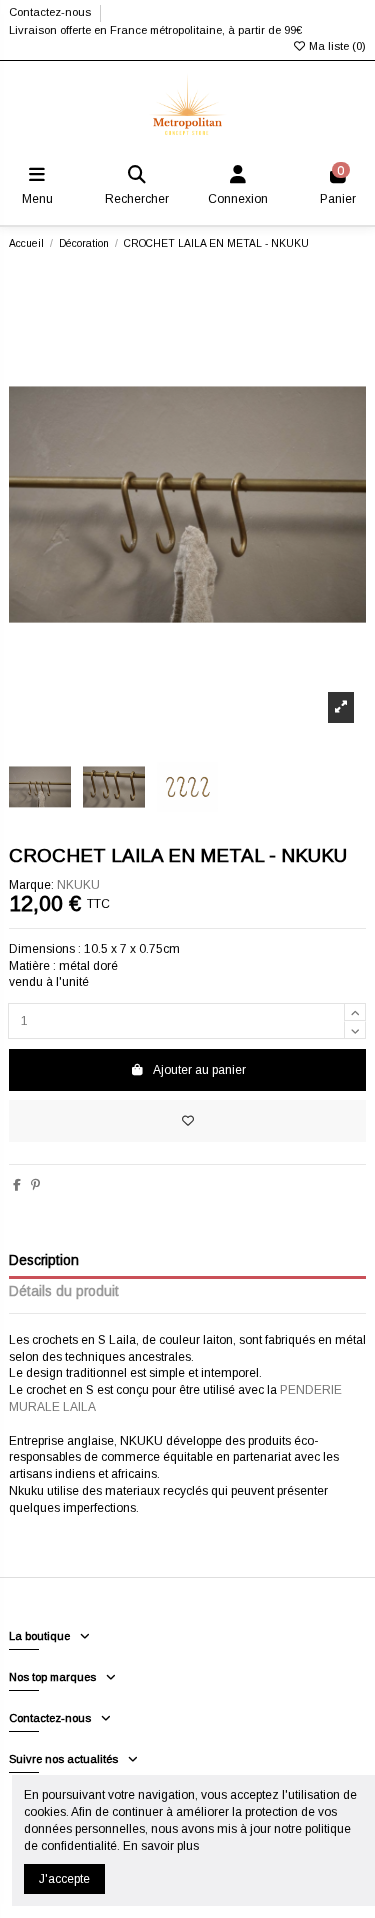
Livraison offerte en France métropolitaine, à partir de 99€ (155, 30)
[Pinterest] (35, 1185)
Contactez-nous (51, 12)
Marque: (31, 885)
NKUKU (78, 885)
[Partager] (17, 1185)
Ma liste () (336, 46)
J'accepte (64, 1879)
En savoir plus (161, 1846)
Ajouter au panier (199, 1070)
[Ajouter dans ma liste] (187, 1121)
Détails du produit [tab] (64, 1291)
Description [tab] (44, 1260)
